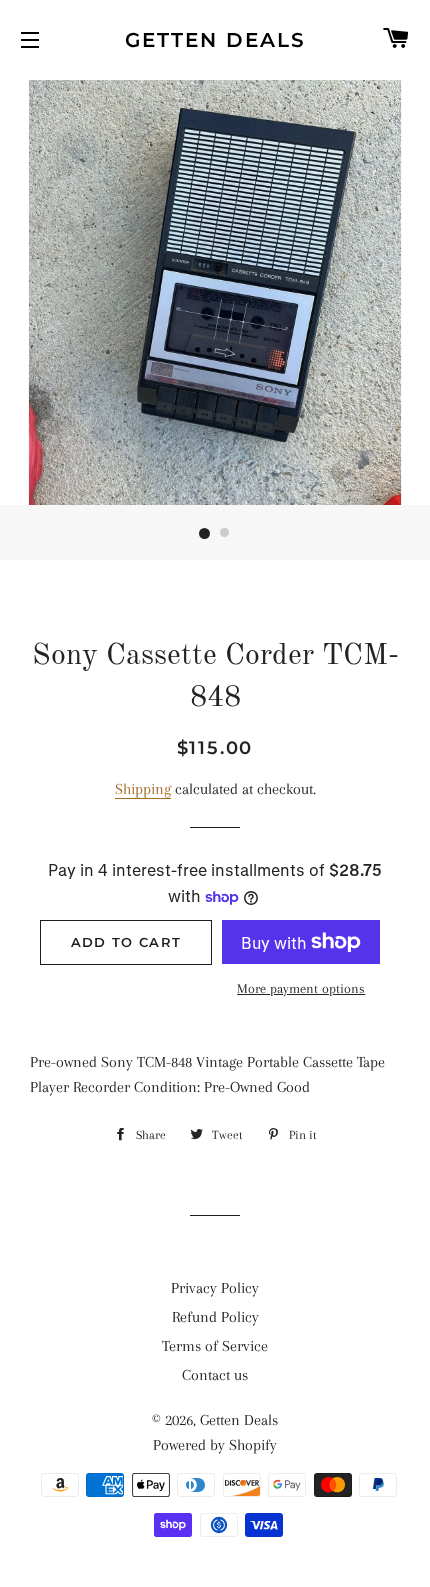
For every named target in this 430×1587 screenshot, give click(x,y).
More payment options (301, 988)
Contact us (215, 1375)
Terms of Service (215, 1346)
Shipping (143, 789)
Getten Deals (215, 40)
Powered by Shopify (215, 1445)
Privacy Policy (215, 1288)
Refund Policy (215, 1317)
